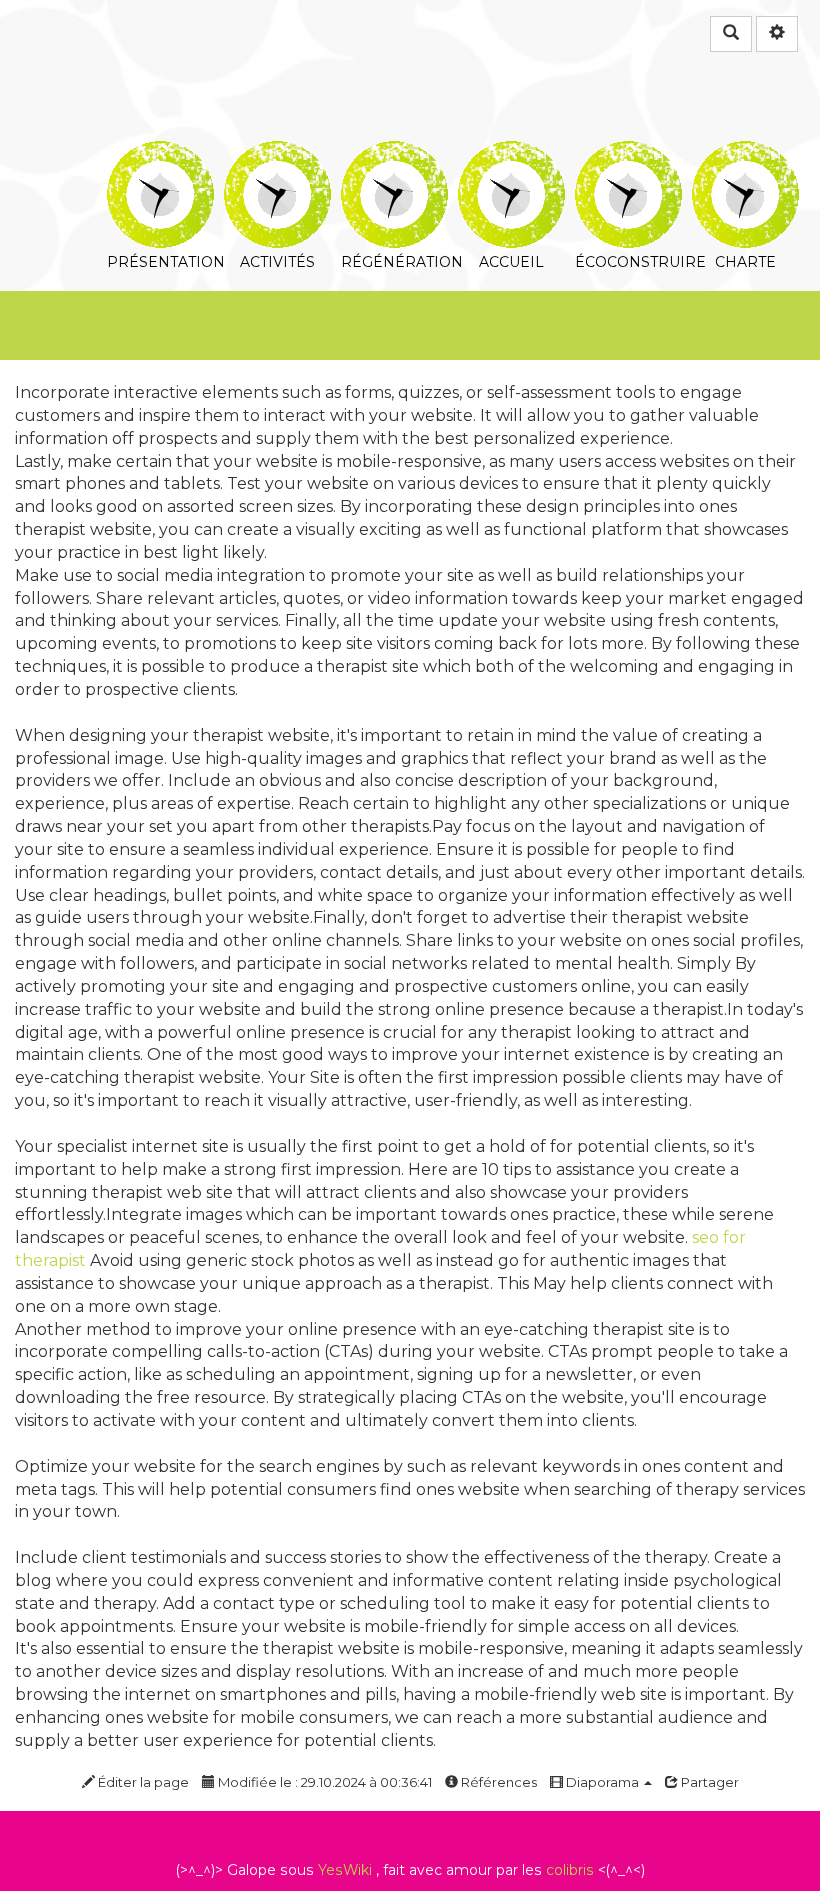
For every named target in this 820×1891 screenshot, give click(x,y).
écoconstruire (628, 154)
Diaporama (602, 1782)
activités (277, 154)
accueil (511, 154)
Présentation (160, 154)
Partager (708, 1782)
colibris (570, 1870)
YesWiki (345, 1870)
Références (497, 1782)
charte (745, 154)
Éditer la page (142, 1782)
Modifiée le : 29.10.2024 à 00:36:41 (323, 1782)
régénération (394, 154)
